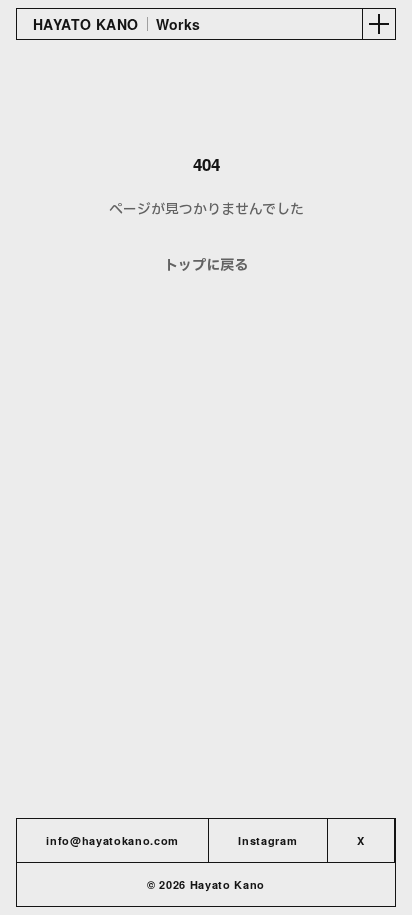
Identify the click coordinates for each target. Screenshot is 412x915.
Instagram (267, 840)
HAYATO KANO (117, 24)
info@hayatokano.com (112, 840)
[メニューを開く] (378, 24)
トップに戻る (206, 264)
